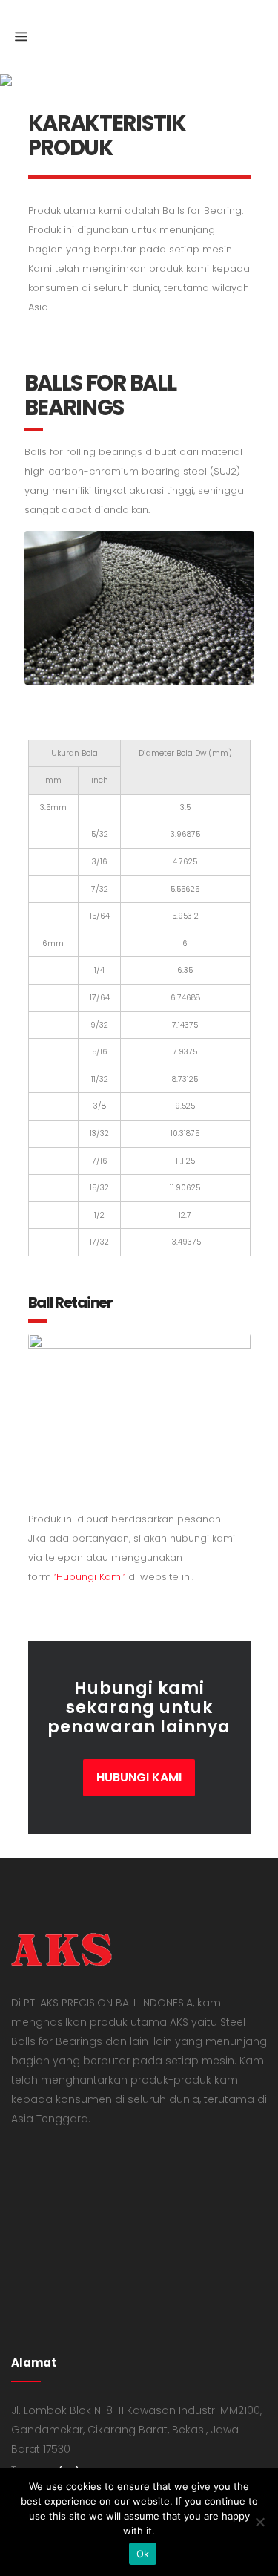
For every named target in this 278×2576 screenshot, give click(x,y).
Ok (143, 2554)
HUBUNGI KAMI (139, 1777)
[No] (259, 2522)
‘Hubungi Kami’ (90, 1577)
